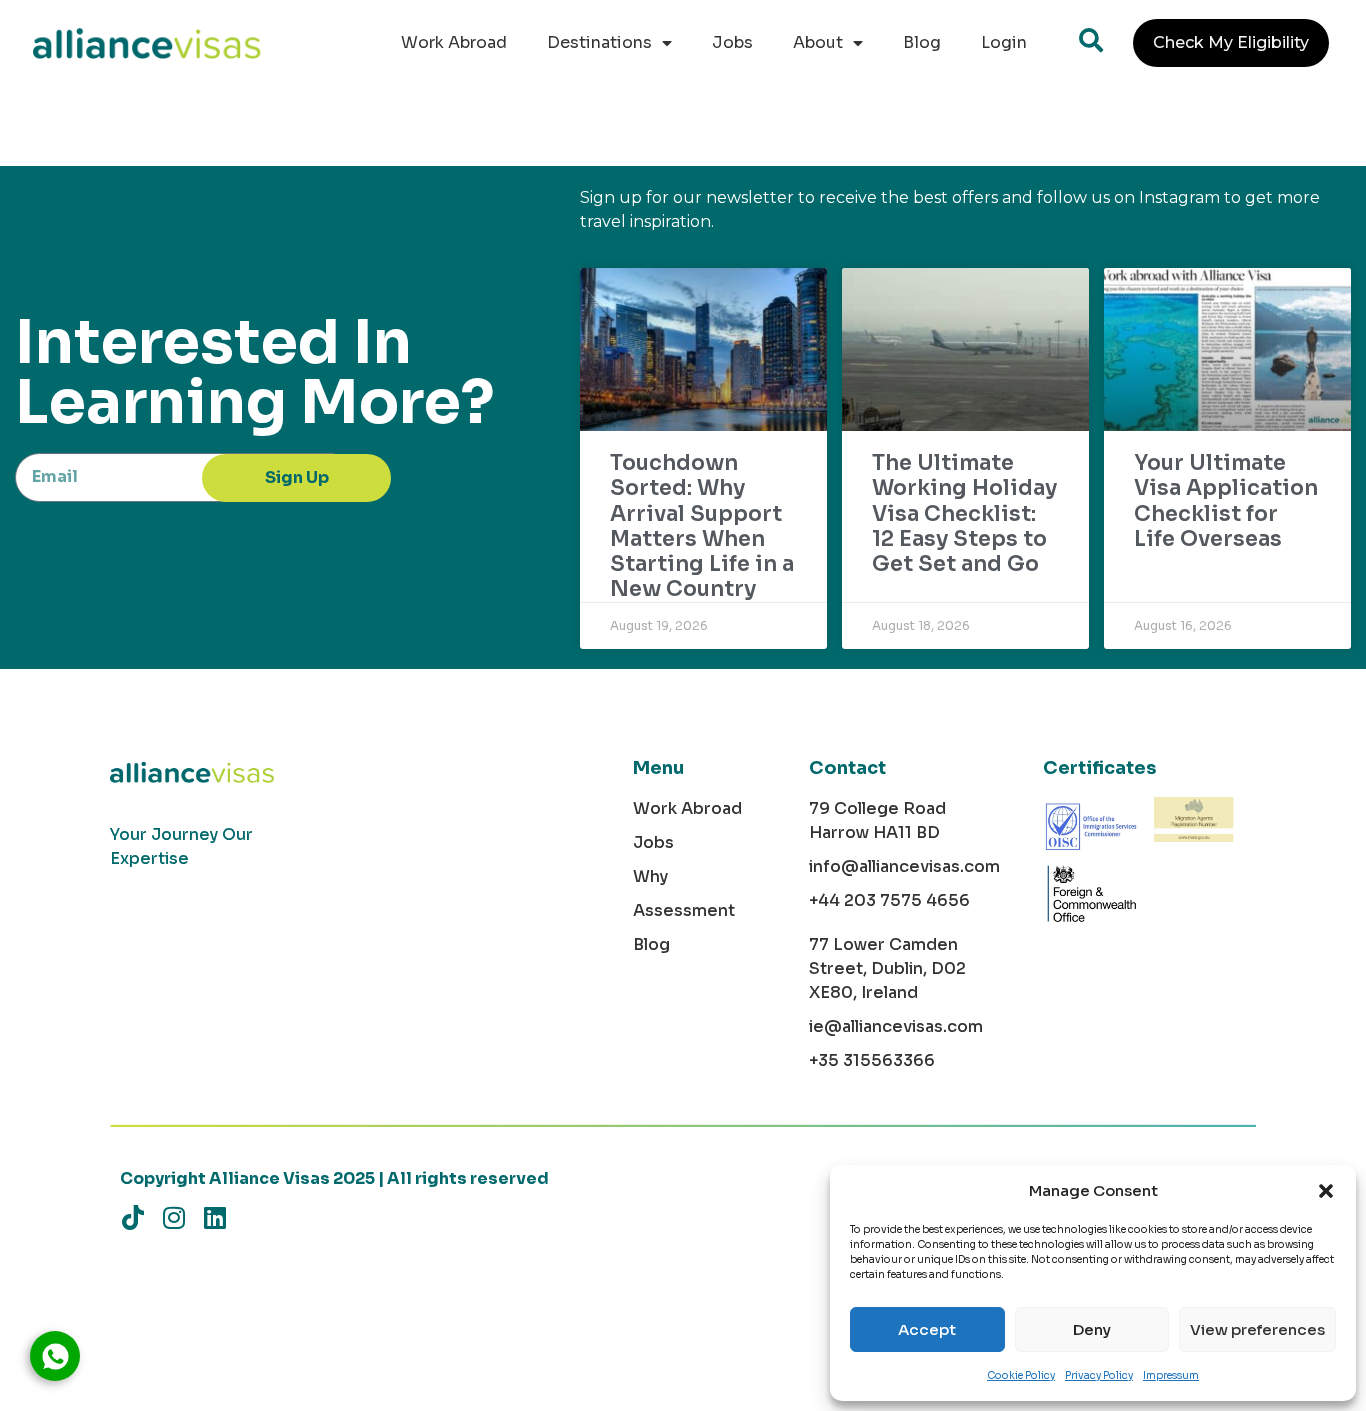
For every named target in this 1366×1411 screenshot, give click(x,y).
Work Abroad (454, 42)
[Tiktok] (132, 1217)
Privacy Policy (1099, 1375)
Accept (927, 1329)
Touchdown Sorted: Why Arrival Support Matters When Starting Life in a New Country (702, 526)
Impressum (1171, 1375)
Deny (1092, 1329)
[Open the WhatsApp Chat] (55, 1356)
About (818, 42)
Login (1004, 42)
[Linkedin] (214, 1217)
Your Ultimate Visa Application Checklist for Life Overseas (1226, 501)
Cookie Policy (1021, 1375)
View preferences (1257, 1329)
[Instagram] (173, 1217)
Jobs (732, 42)
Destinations (599, 42)
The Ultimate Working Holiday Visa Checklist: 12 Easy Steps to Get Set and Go (964, 513)
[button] (1326, 1191)
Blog (922, 42)
